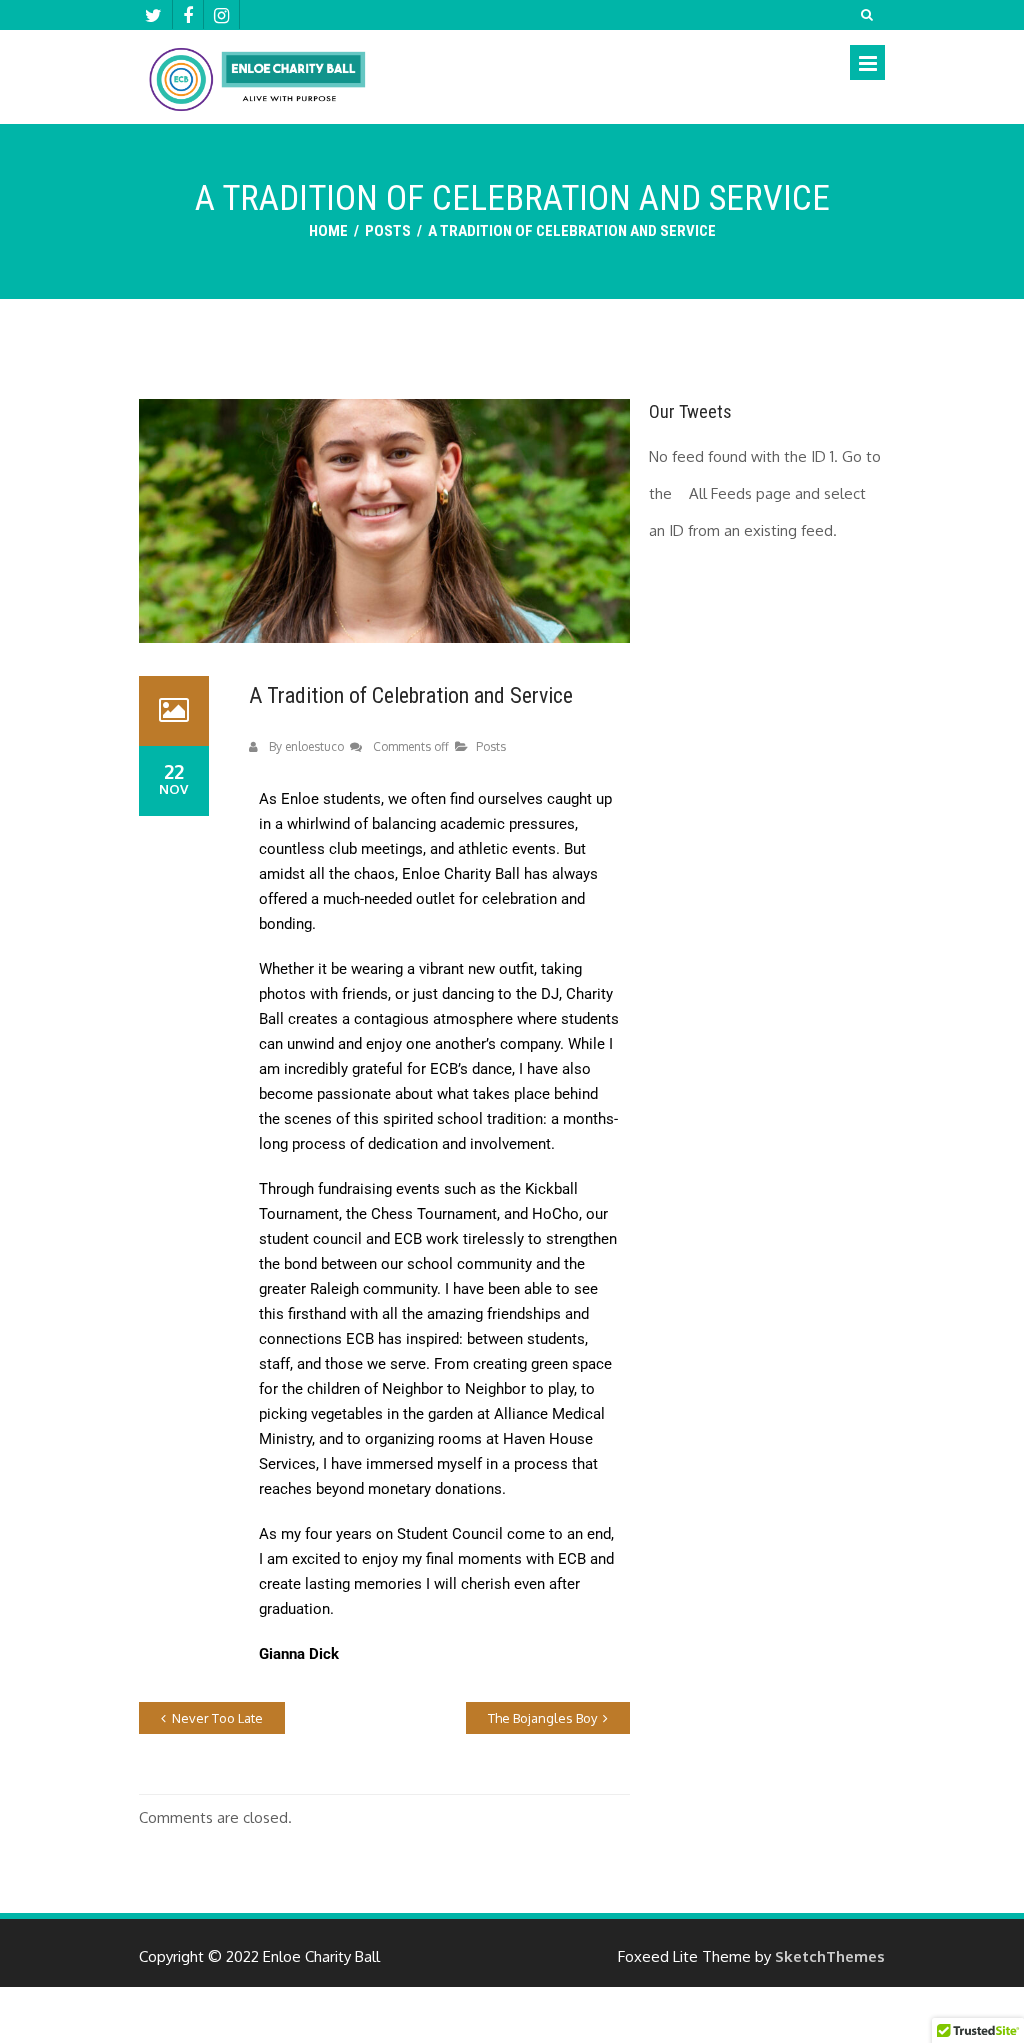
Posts (388, 231)
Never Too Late (217, 1718)
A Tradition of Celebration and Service (411, 695)
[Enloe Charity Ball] (257, 83)
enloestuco (314, 746)
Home (328, 231)
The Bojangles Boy (542, 1718)
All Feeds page (740, 493)
